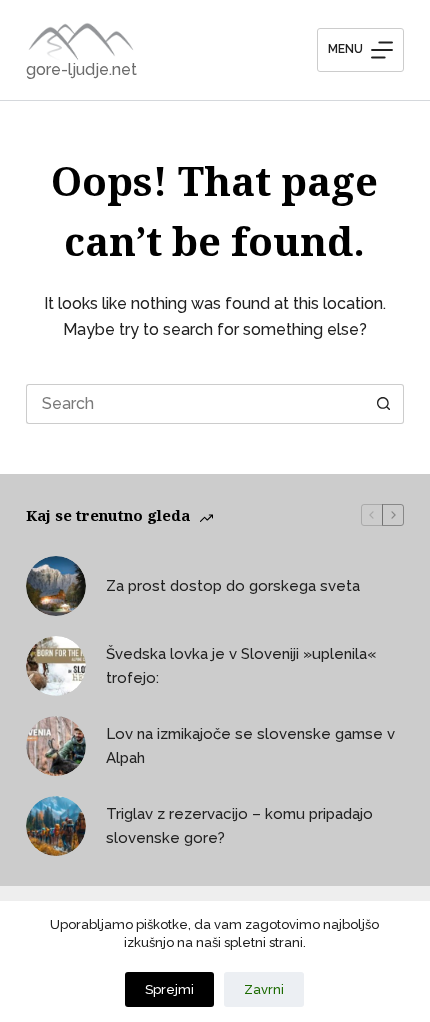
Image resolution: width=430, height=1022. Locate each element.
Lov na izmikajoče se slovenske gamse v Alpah (250, 746)
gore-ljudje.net (81, 69)
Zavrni (264, 989)
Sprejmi (169, 989)
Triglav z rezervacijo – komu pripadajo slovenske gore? (239, 826)
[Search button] (384, 404)
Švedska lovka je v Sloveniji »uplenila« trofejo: (241, 666)
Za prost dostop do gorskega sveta (233, 586)
